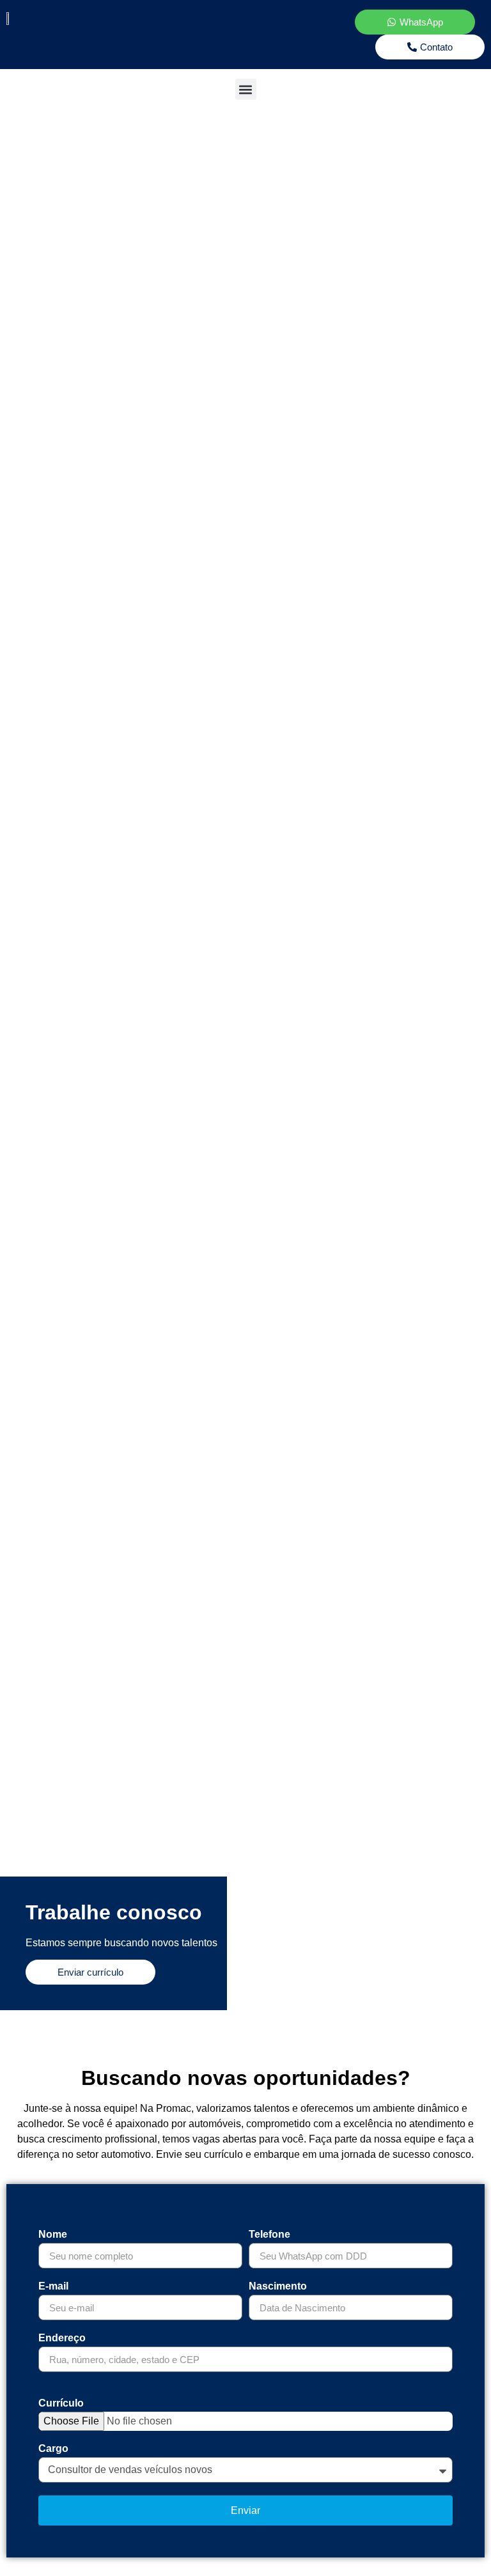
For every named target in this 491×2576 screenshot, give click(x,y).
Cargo (53, 2449)
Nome (53, 2235)
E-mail (53, 2286)
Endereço (62, 2338)
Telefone (269, 2235)
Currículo (61, 2403)
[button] (246, 89)
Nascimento (278, 2286)
